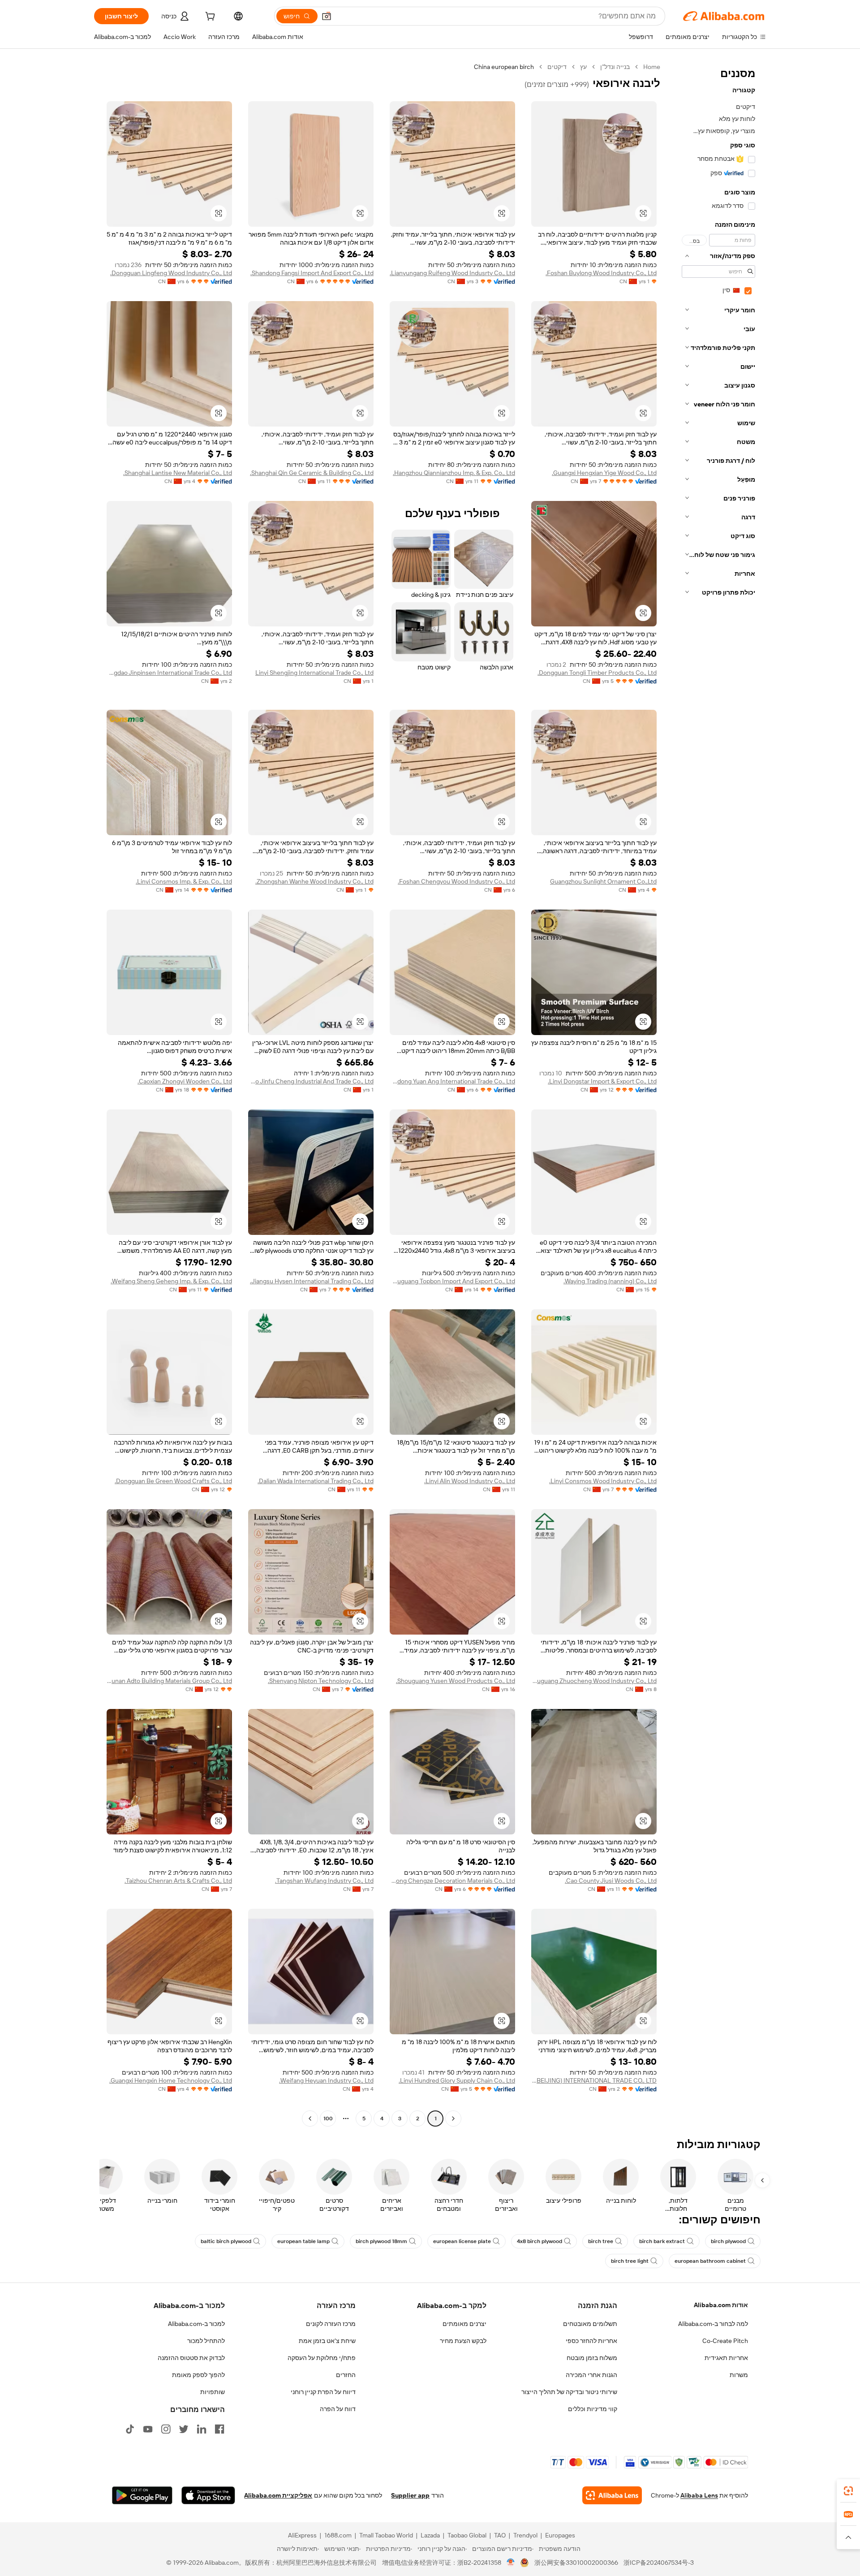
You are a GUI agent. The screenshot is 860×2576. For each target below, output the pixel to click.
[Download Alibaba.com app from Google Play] (142, 2495)
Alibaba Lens (699, 2495)
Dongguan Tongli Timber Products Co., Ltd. (597, 673)
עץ (583, 67)
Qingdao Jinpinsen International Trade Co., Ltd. (169, 673)
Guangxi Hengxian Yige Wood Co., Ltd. (604, 473)
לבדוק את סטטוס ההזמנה (191, 2358)
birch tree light (630, 2261)
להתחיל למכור (206, 2341)
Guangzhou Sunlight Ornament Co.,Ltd (603, 881)
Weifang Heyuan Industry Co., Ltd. (326, 2080)
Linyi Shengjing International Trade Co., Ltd (314, 673)
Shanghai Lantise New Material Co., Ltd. (178, 473)
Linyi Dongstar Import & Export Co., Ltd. (602, 1081)
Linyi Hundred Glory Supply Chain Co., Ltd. (457, 2080)
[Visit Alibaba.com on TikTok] (130, 2429)
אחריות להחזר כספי (591, 2341)
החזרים (346, 2375)
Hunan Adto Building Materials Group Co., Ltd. (169, 1681)
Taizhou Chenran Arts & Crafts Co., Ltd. (178, 1881)
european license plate (462, 2241)
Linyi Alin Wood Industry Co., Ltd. (470, 1481)
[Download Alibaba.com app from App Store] (208, 2495)
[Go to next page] (310, 2119)
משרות (739, 2375)
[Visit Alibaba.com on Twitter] (184, 2429)
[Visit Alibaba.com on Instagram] (166, 2429)
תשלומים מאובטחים (590, 2324)
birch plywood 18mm (381, 2241)
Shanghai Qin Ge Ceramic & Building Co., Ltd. (312, 473)
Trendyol (525, 2535)
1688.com (338, 2535)
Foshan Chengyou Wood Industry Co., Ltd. (456, 881)
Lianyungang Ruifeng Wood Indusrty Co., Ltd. (452, 273)
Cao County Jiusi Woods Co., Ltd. (611, 1881)
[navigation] (716, 1094)
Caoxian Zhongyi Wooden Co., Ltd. (185, 1081)
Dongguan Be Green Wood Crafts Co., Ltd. (173, 1481)
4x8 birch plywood (540, 2241)
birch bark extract (662, 2241)
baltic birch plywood (226, 2241)
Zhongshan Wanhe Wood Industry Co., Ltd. (314, 881)
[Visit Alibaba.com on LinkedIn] (202, 2429)
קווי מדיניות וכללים (593, 2409)
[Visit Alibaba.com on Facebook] (219, 2429)
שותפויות (213, 2392)
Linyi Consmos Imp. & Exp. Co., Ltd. (184, 881)
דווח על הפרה (338, 2409)
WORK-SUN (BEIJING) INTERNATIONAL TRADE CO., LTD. (594, 2080)
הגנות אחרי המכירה (591, 2375)
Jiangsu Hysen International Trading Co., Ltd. (312, 1281)
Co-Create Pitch (725, 2341)
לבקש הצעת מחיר (463, 2341)
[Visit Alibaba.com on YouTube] (148, 2429)
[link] (848, 2491)
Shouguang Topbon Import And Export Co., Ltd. (452, 1281)
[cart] (209, 17)
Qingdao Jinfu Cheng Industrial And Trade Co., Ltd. (311, 1081)
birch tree (601, 2241)
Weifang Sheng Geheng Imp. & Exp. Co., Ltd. (171, 1281)
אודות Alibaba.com (721, 2305)
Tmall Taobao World (386, 2535)
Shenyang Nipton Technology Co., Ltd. (321, 1681)
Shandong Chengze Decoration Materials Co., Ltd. (452, 1881)
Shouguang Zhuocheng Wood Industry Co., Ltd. (594, 1681)
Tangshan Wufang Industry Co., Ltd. (324, 1881)
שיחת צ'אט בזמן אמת (327, 2341)
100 (328, 2119)
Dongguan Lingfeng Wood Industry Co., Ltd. (171, 273)
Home (652, 67)
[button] (327, 16)
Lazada (430, 2535)
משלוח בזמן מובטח (592, 2358)
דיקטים (557, 67)
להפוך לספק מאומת (198, 2375)
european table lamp (303, 2241)
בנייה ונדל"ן (615, 67)
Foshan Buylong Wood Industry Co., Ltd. (601, 273)
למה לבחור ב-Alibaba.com (713, 2324)
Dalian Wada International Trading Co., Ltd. (316, 1481)
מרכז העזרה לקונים (331, 2324)
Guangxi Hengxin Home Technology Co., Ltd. (171, 2080)
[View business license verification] (511, 2563)
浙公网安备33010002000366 (576, 2563)
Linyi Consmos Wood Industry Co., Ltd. (603, 1481)
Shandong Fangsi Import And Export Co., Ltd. (312, 273)
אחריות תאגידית (726, 2358)
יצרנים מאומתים (464, 2324)
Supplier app (410, 2495)
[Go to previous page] (453, 2119)
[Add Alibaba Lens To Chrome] (612, 2495)
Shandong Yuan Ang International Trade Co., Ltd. (452, 1081)
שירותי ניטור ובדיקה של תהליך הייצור (569, 2392)
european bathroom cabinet (710, 2261)
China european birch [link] (504, 67)
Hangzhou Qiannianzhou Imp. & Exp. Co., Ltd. (454, 473)
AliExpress (302, 2535)
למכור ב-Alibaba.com (196, 2324)
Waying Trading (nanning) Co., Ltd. (610, 1281)
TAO (500, 2535)
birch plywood (728, 2241)
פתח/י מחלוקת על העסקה (322, 2358)
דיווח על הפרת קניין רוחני (323, 2392)
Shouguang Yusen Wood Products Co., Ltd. (456, 1681)
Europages (560, 2535)
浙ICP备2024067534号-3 (659, 2563)
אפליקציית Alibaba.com (278, 2495)
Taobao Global (467, 2535)
